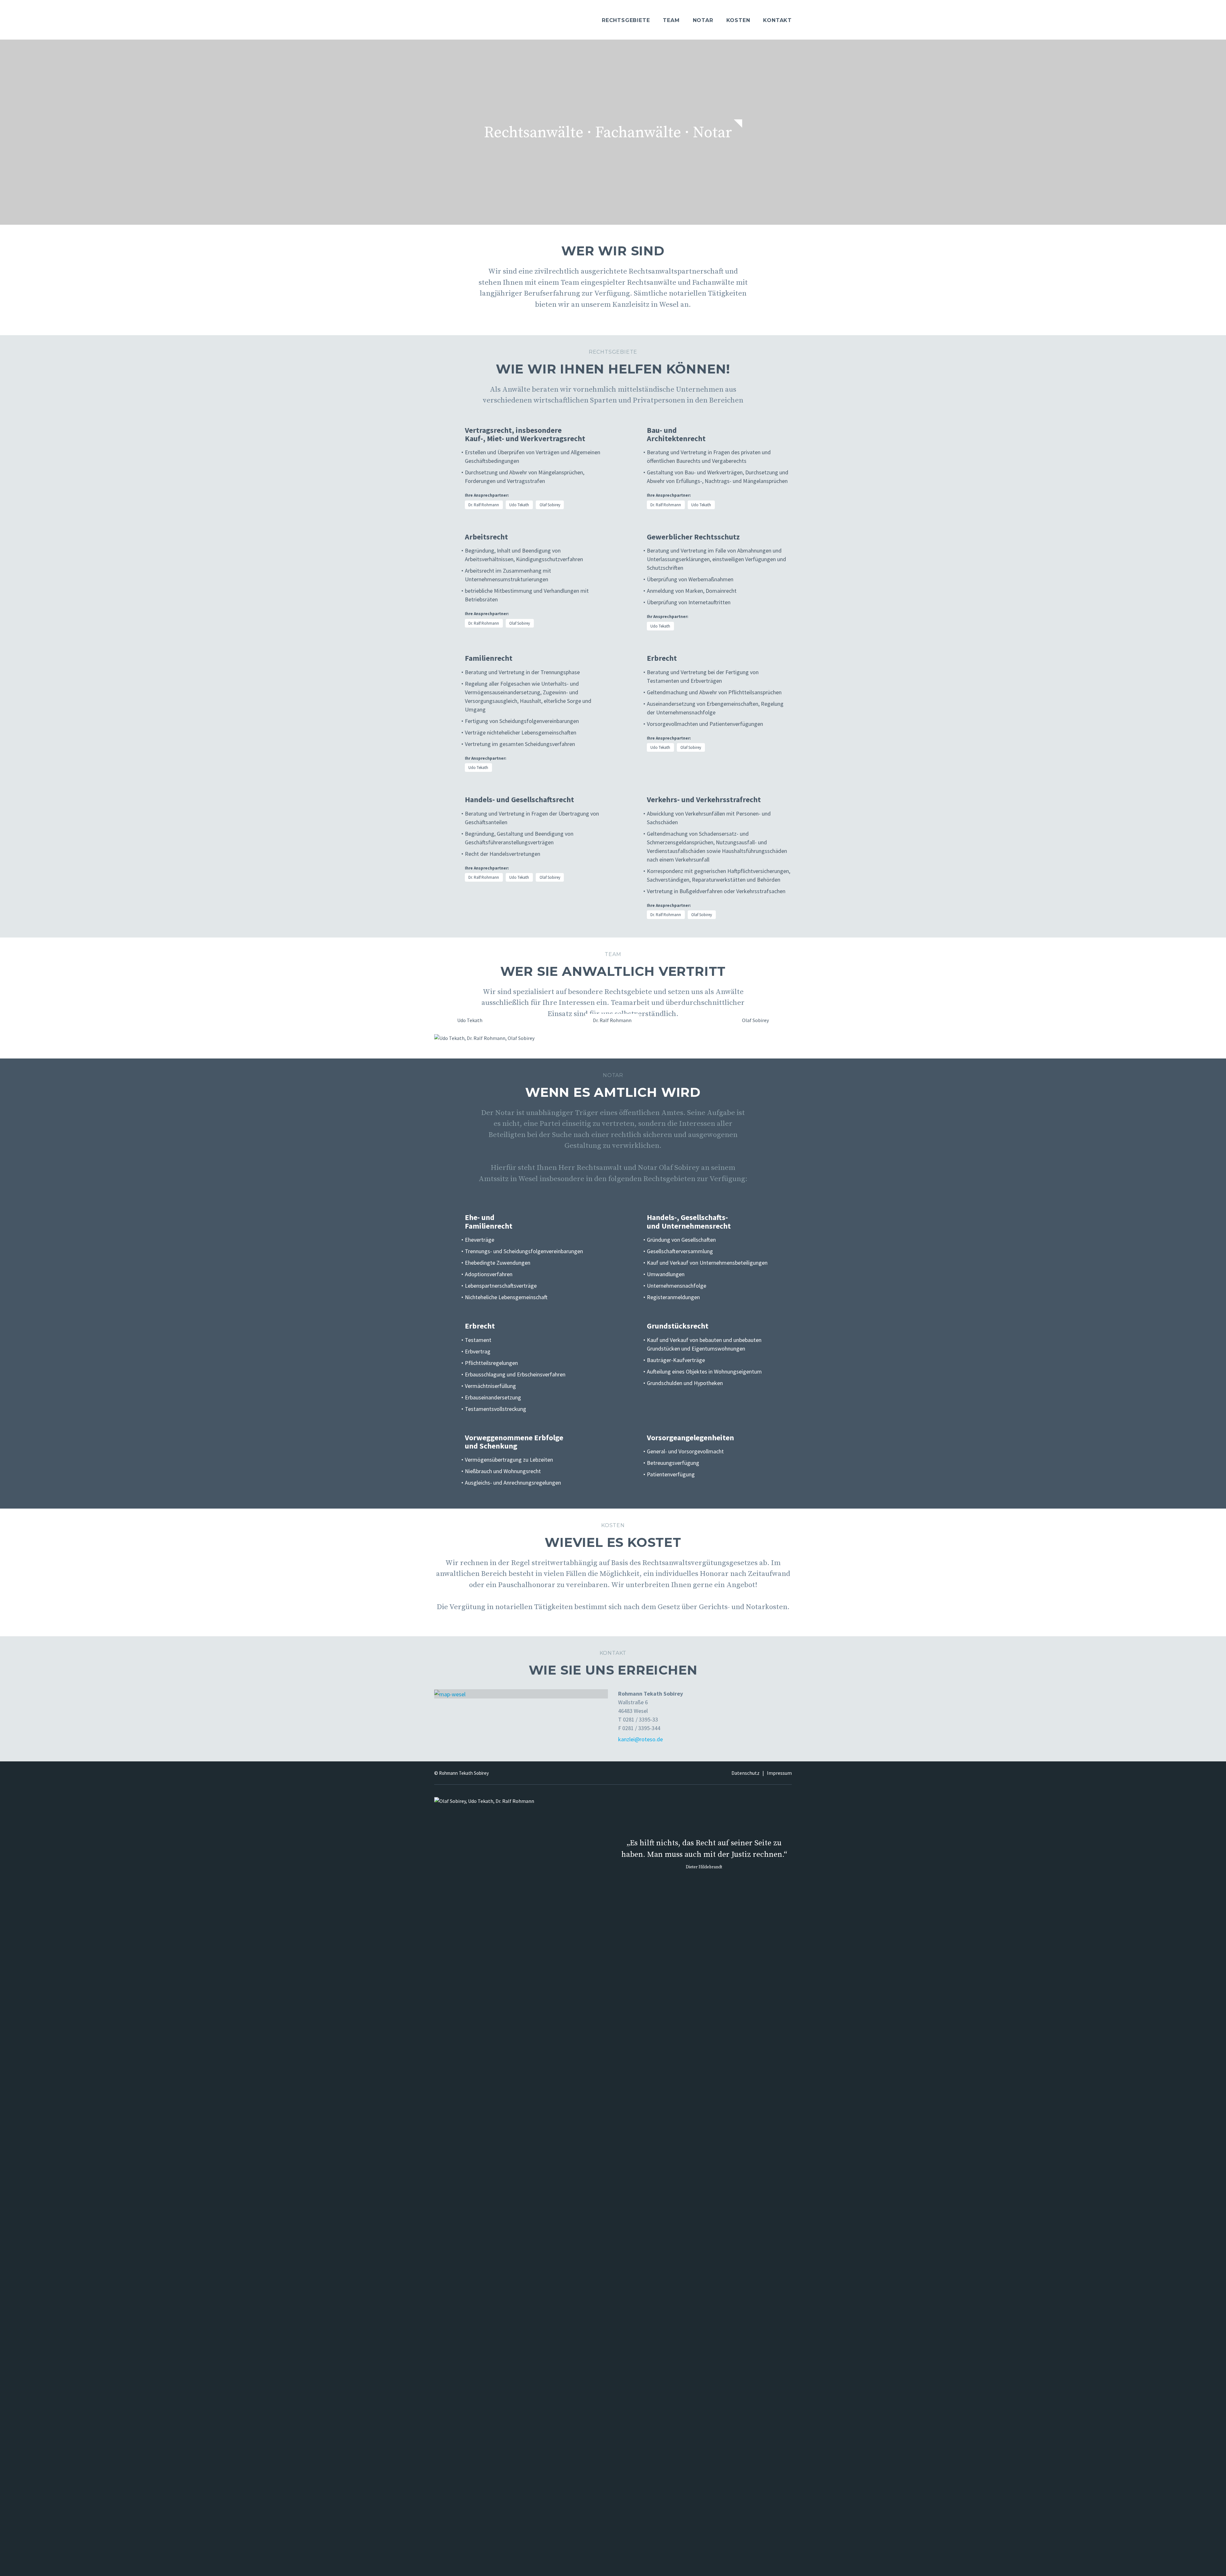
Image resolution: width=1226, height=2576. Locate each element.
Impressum (779, 1773)
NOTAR (703, 20)
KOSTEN (738, 20)
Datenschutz (745, 1773)
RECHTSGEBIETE (626, 20)
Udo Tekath (519, 505)
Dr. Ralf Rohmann (484, 505)
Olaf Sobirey (550, 505)
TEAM (671, 20)
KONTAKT (777, 20)
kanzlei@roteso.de (640, 1739)
